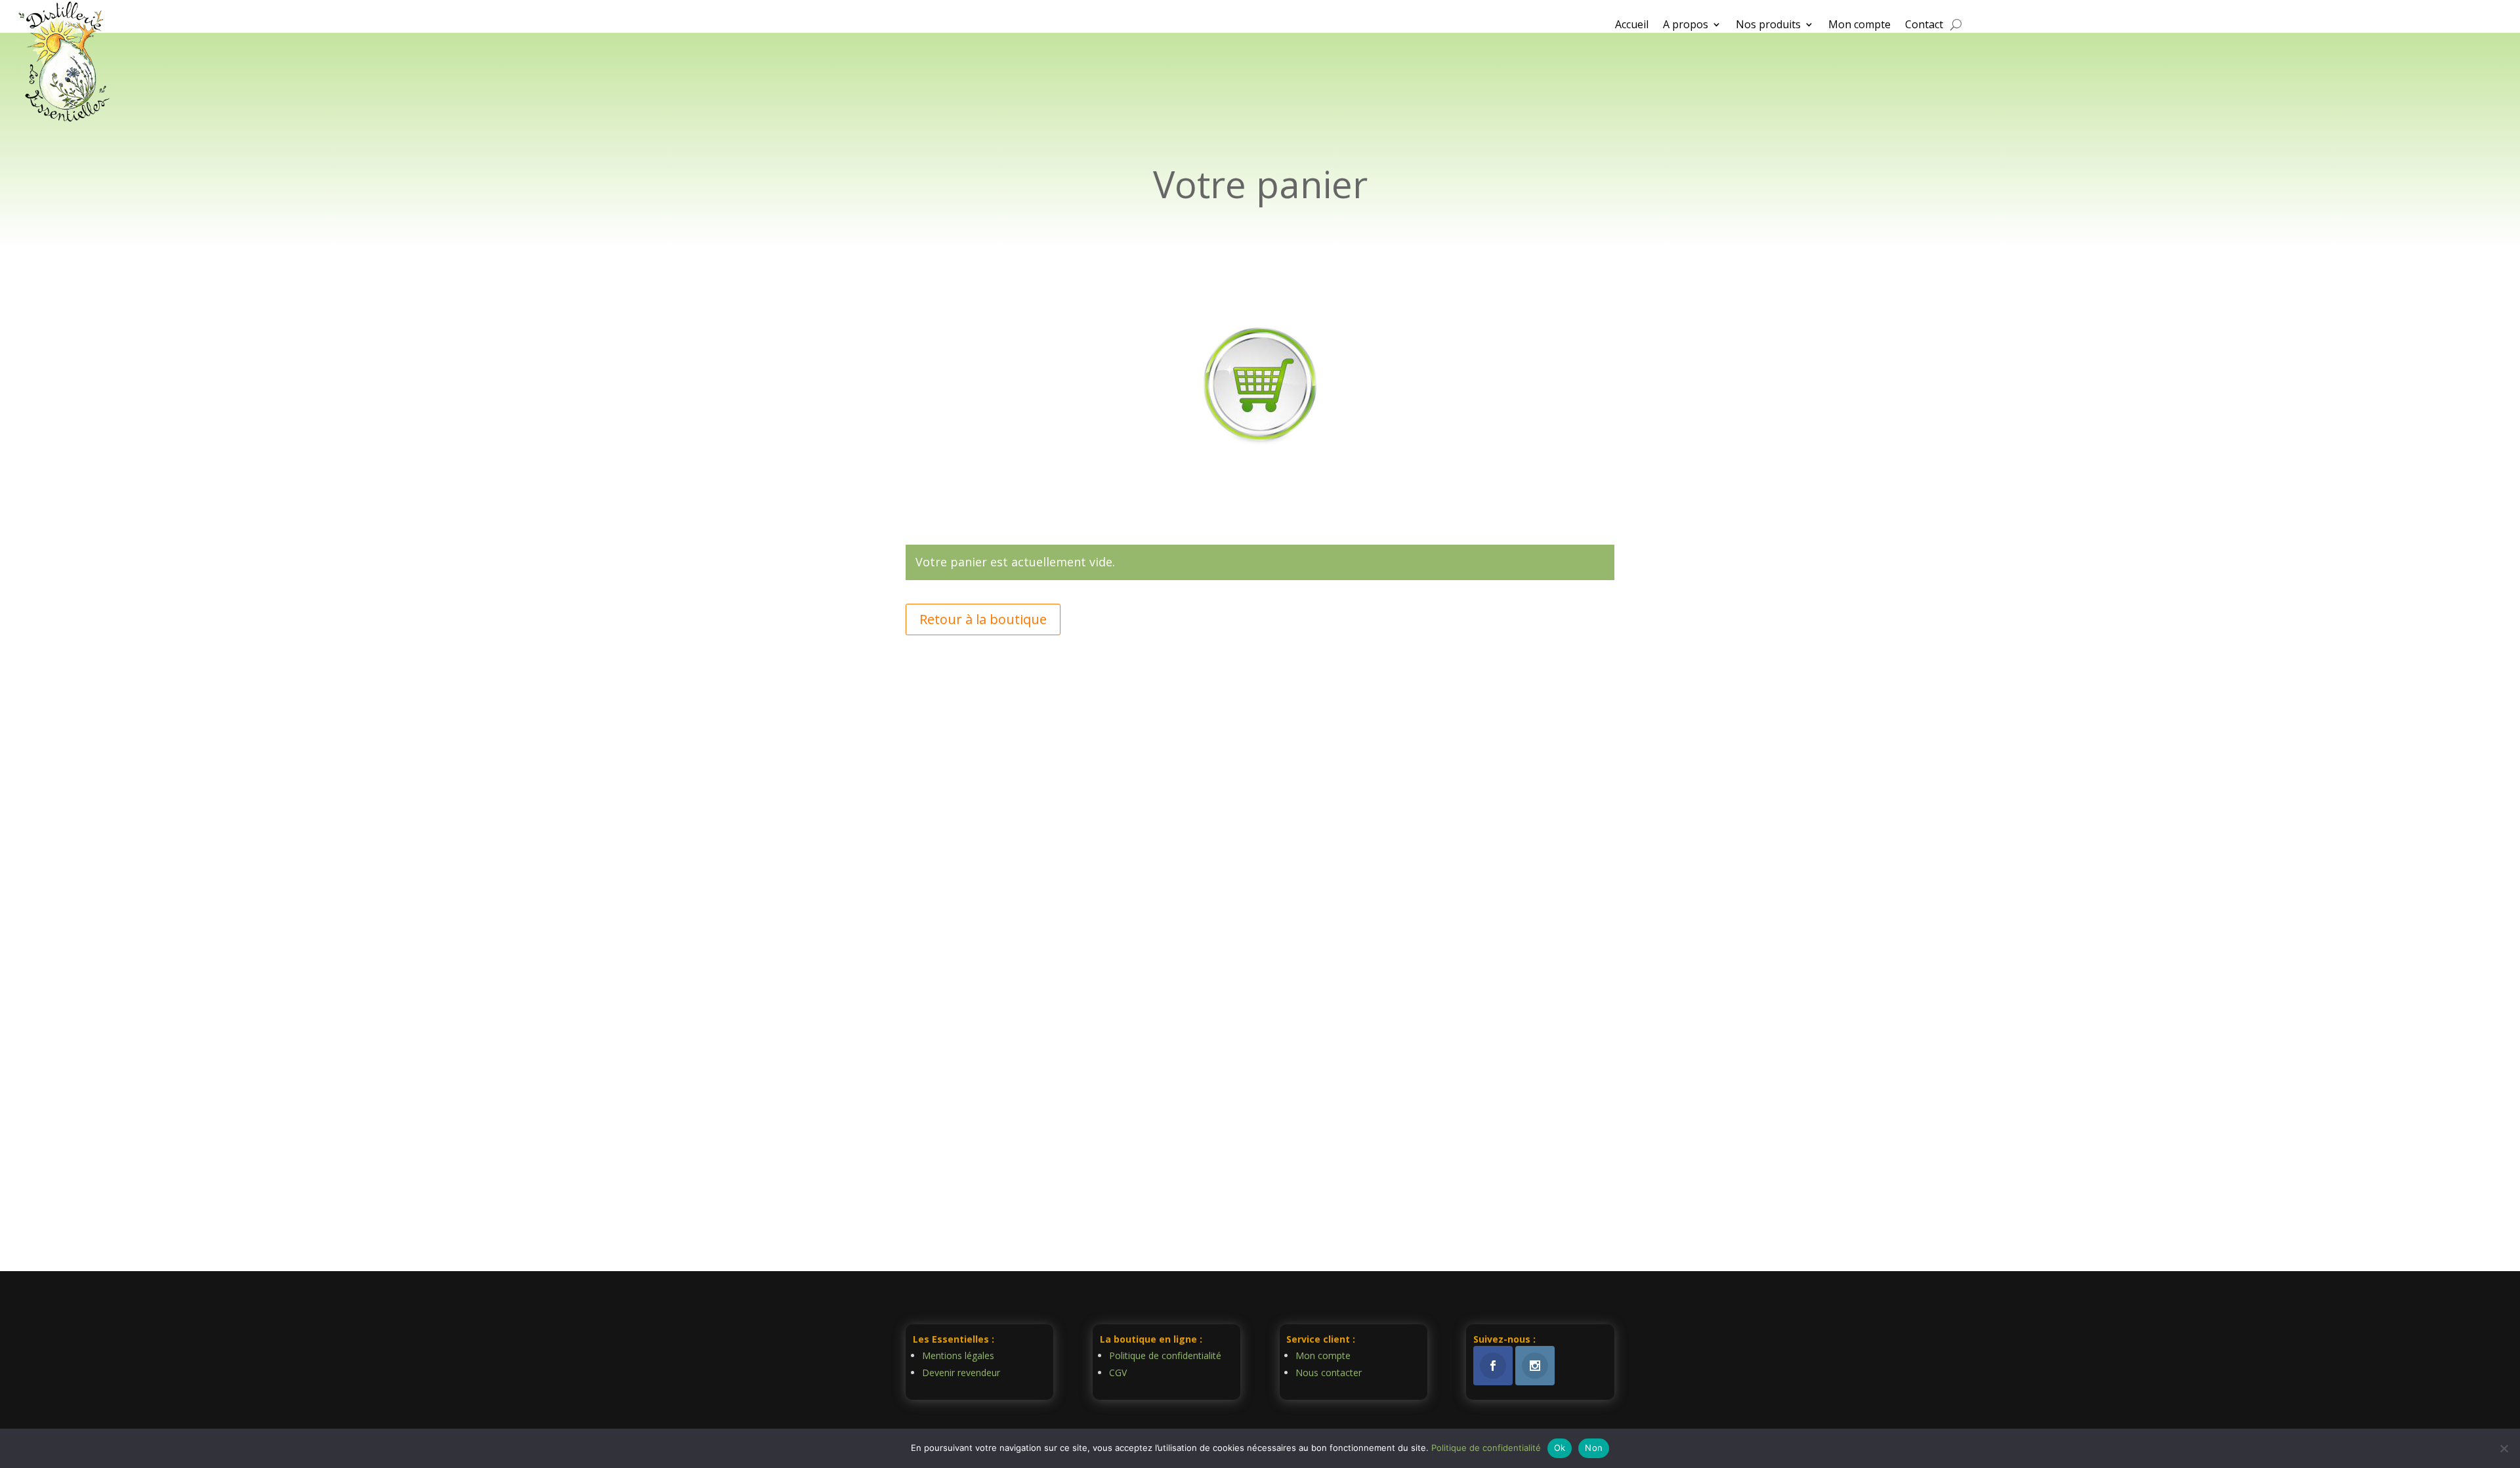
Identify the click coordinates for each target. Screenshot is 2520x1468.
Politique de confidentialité (1165, 1355)
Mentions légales (958, 1355)
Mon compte (1859, 26)
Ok (1560, 1448)
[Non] (2504, 1448)
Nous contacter (1329, 1373)
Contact (1924, 26)
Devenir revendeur (961, 1373)
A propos (1686, 26)
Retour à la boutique (983, 619)
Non (1594, 1448)
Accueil (1632, 26)
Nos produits (1768, 26)
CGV (1118, 1373)
